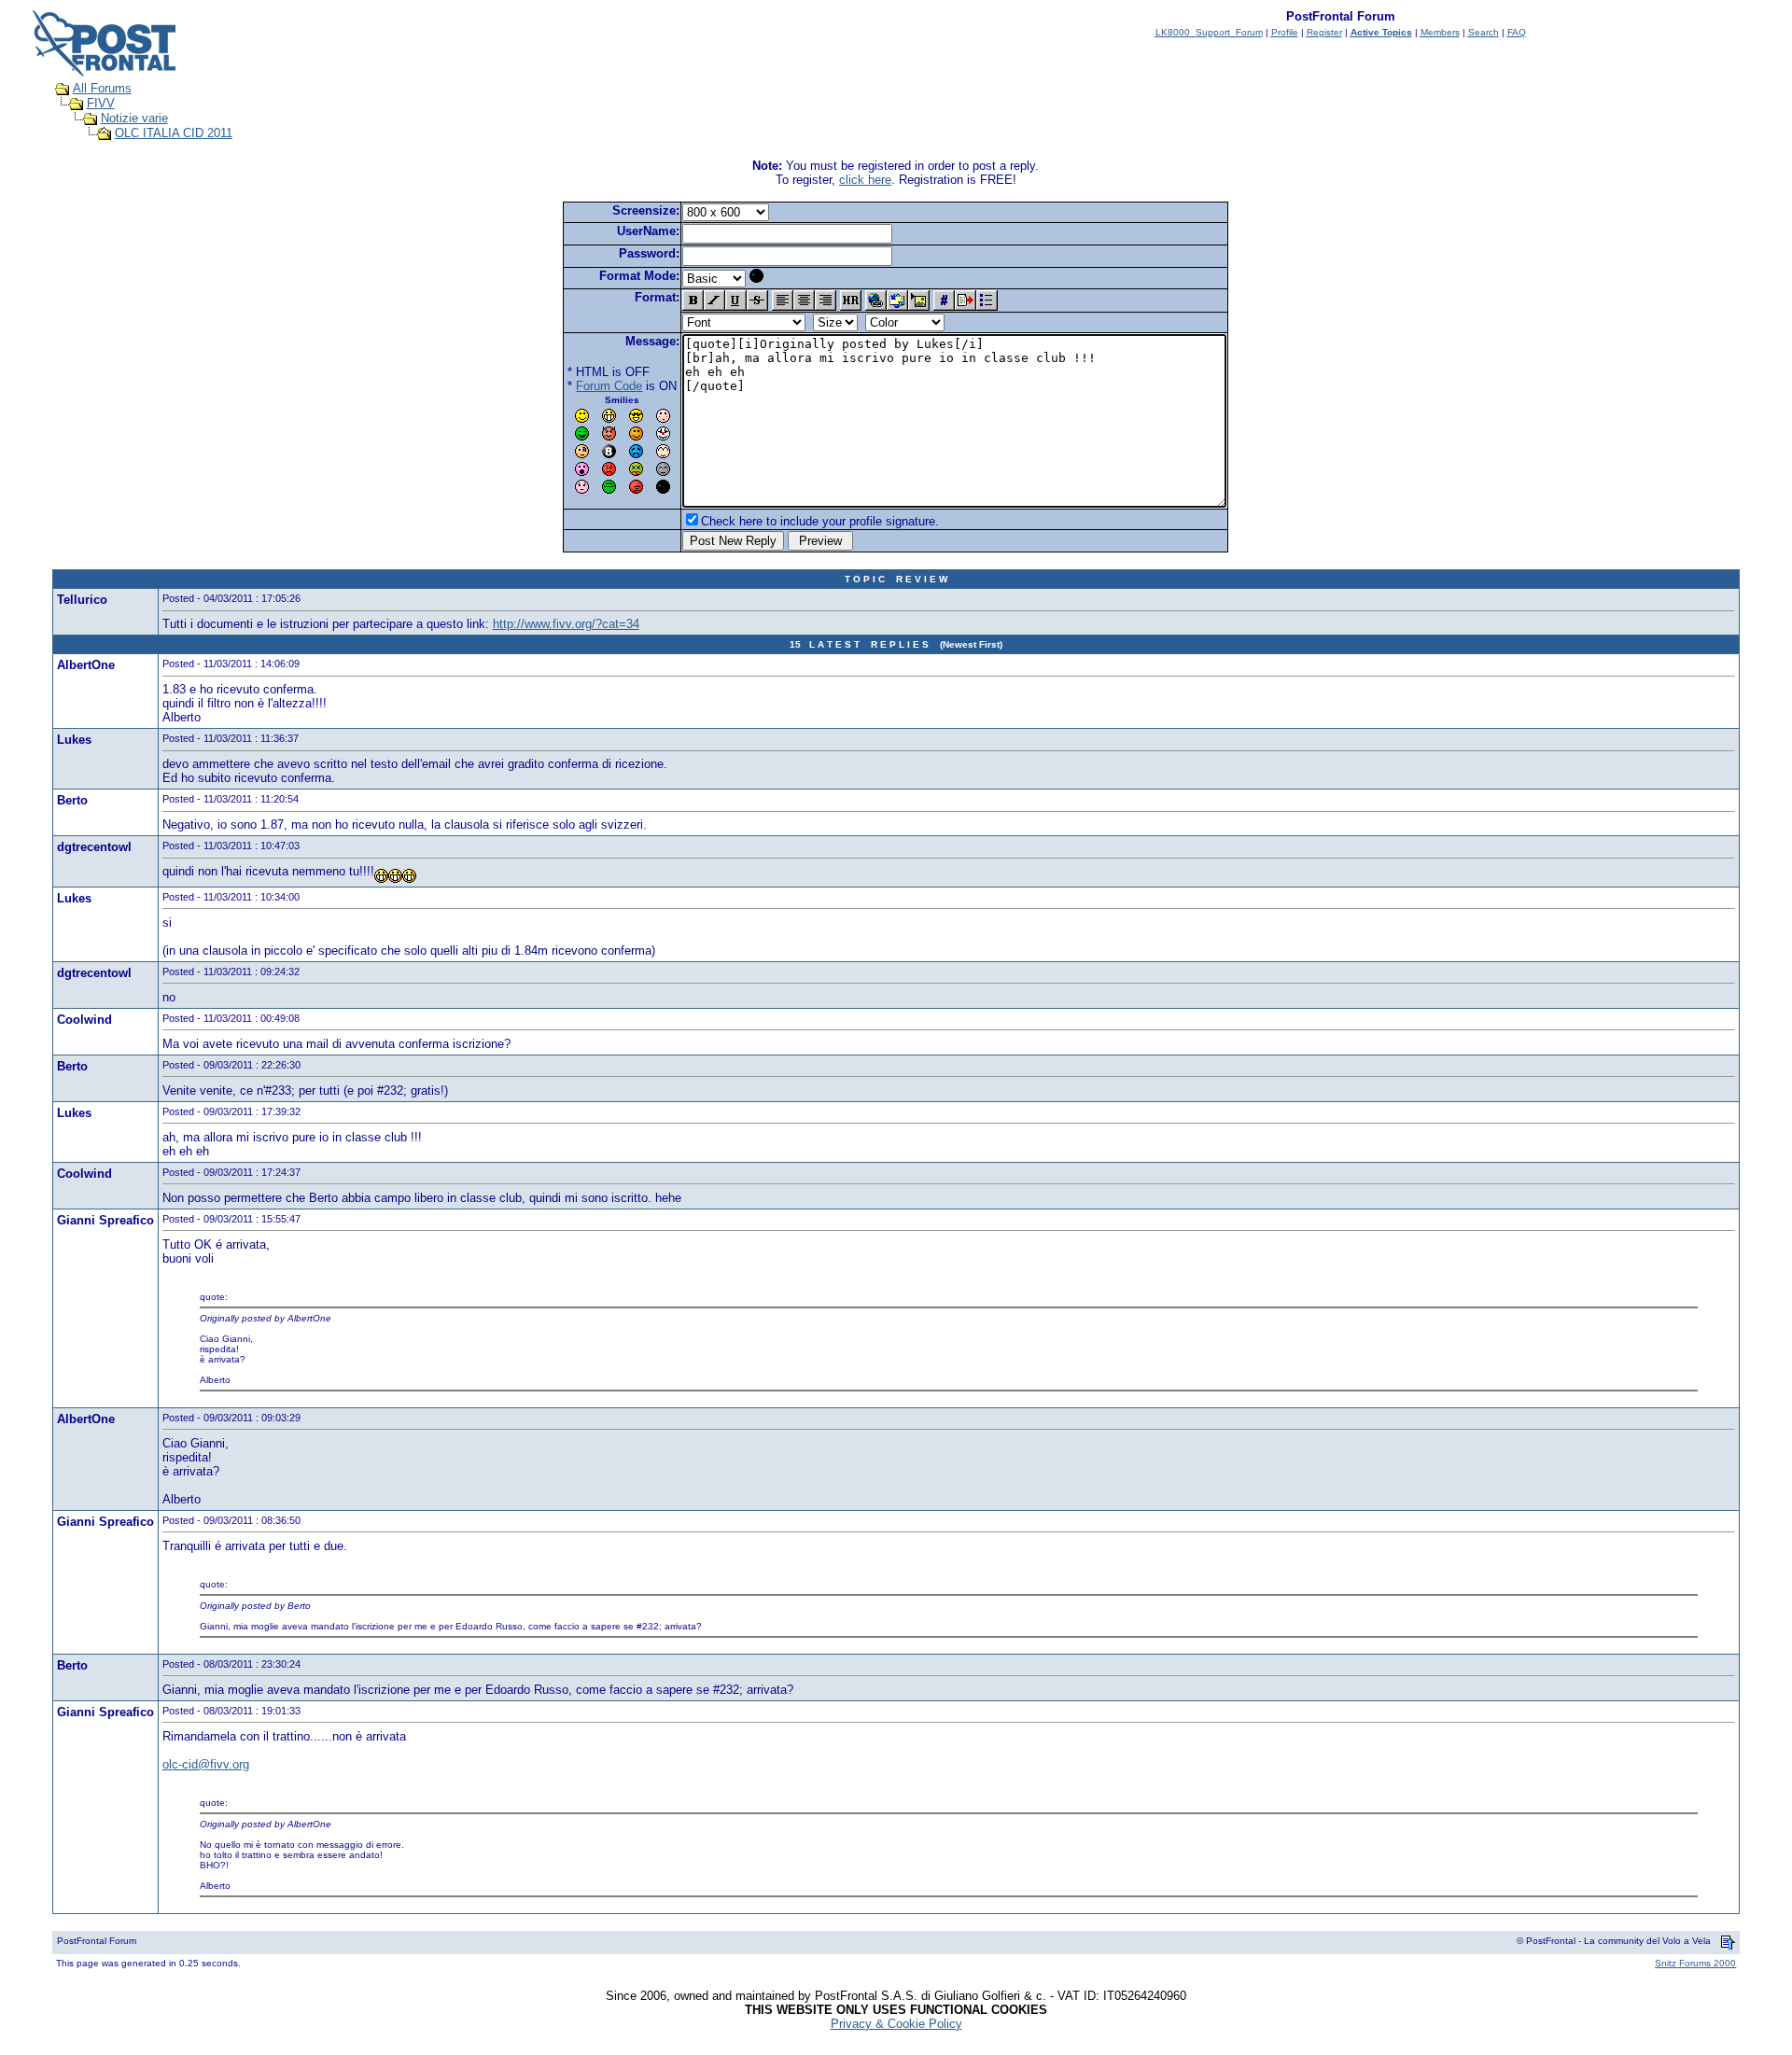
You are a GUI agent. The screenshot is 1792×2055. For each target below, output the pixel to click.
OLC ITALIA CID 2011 (174, 133)
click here (865, 180)
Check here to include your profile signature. (820, 521)
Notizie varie (134, 118)
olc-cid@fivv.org (206, 1764)
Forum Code (609, 386)
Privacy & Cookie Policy (896, 2024)
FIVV (101, 103)
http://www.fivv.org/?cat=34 (566, 624)
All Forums (102, 88)
